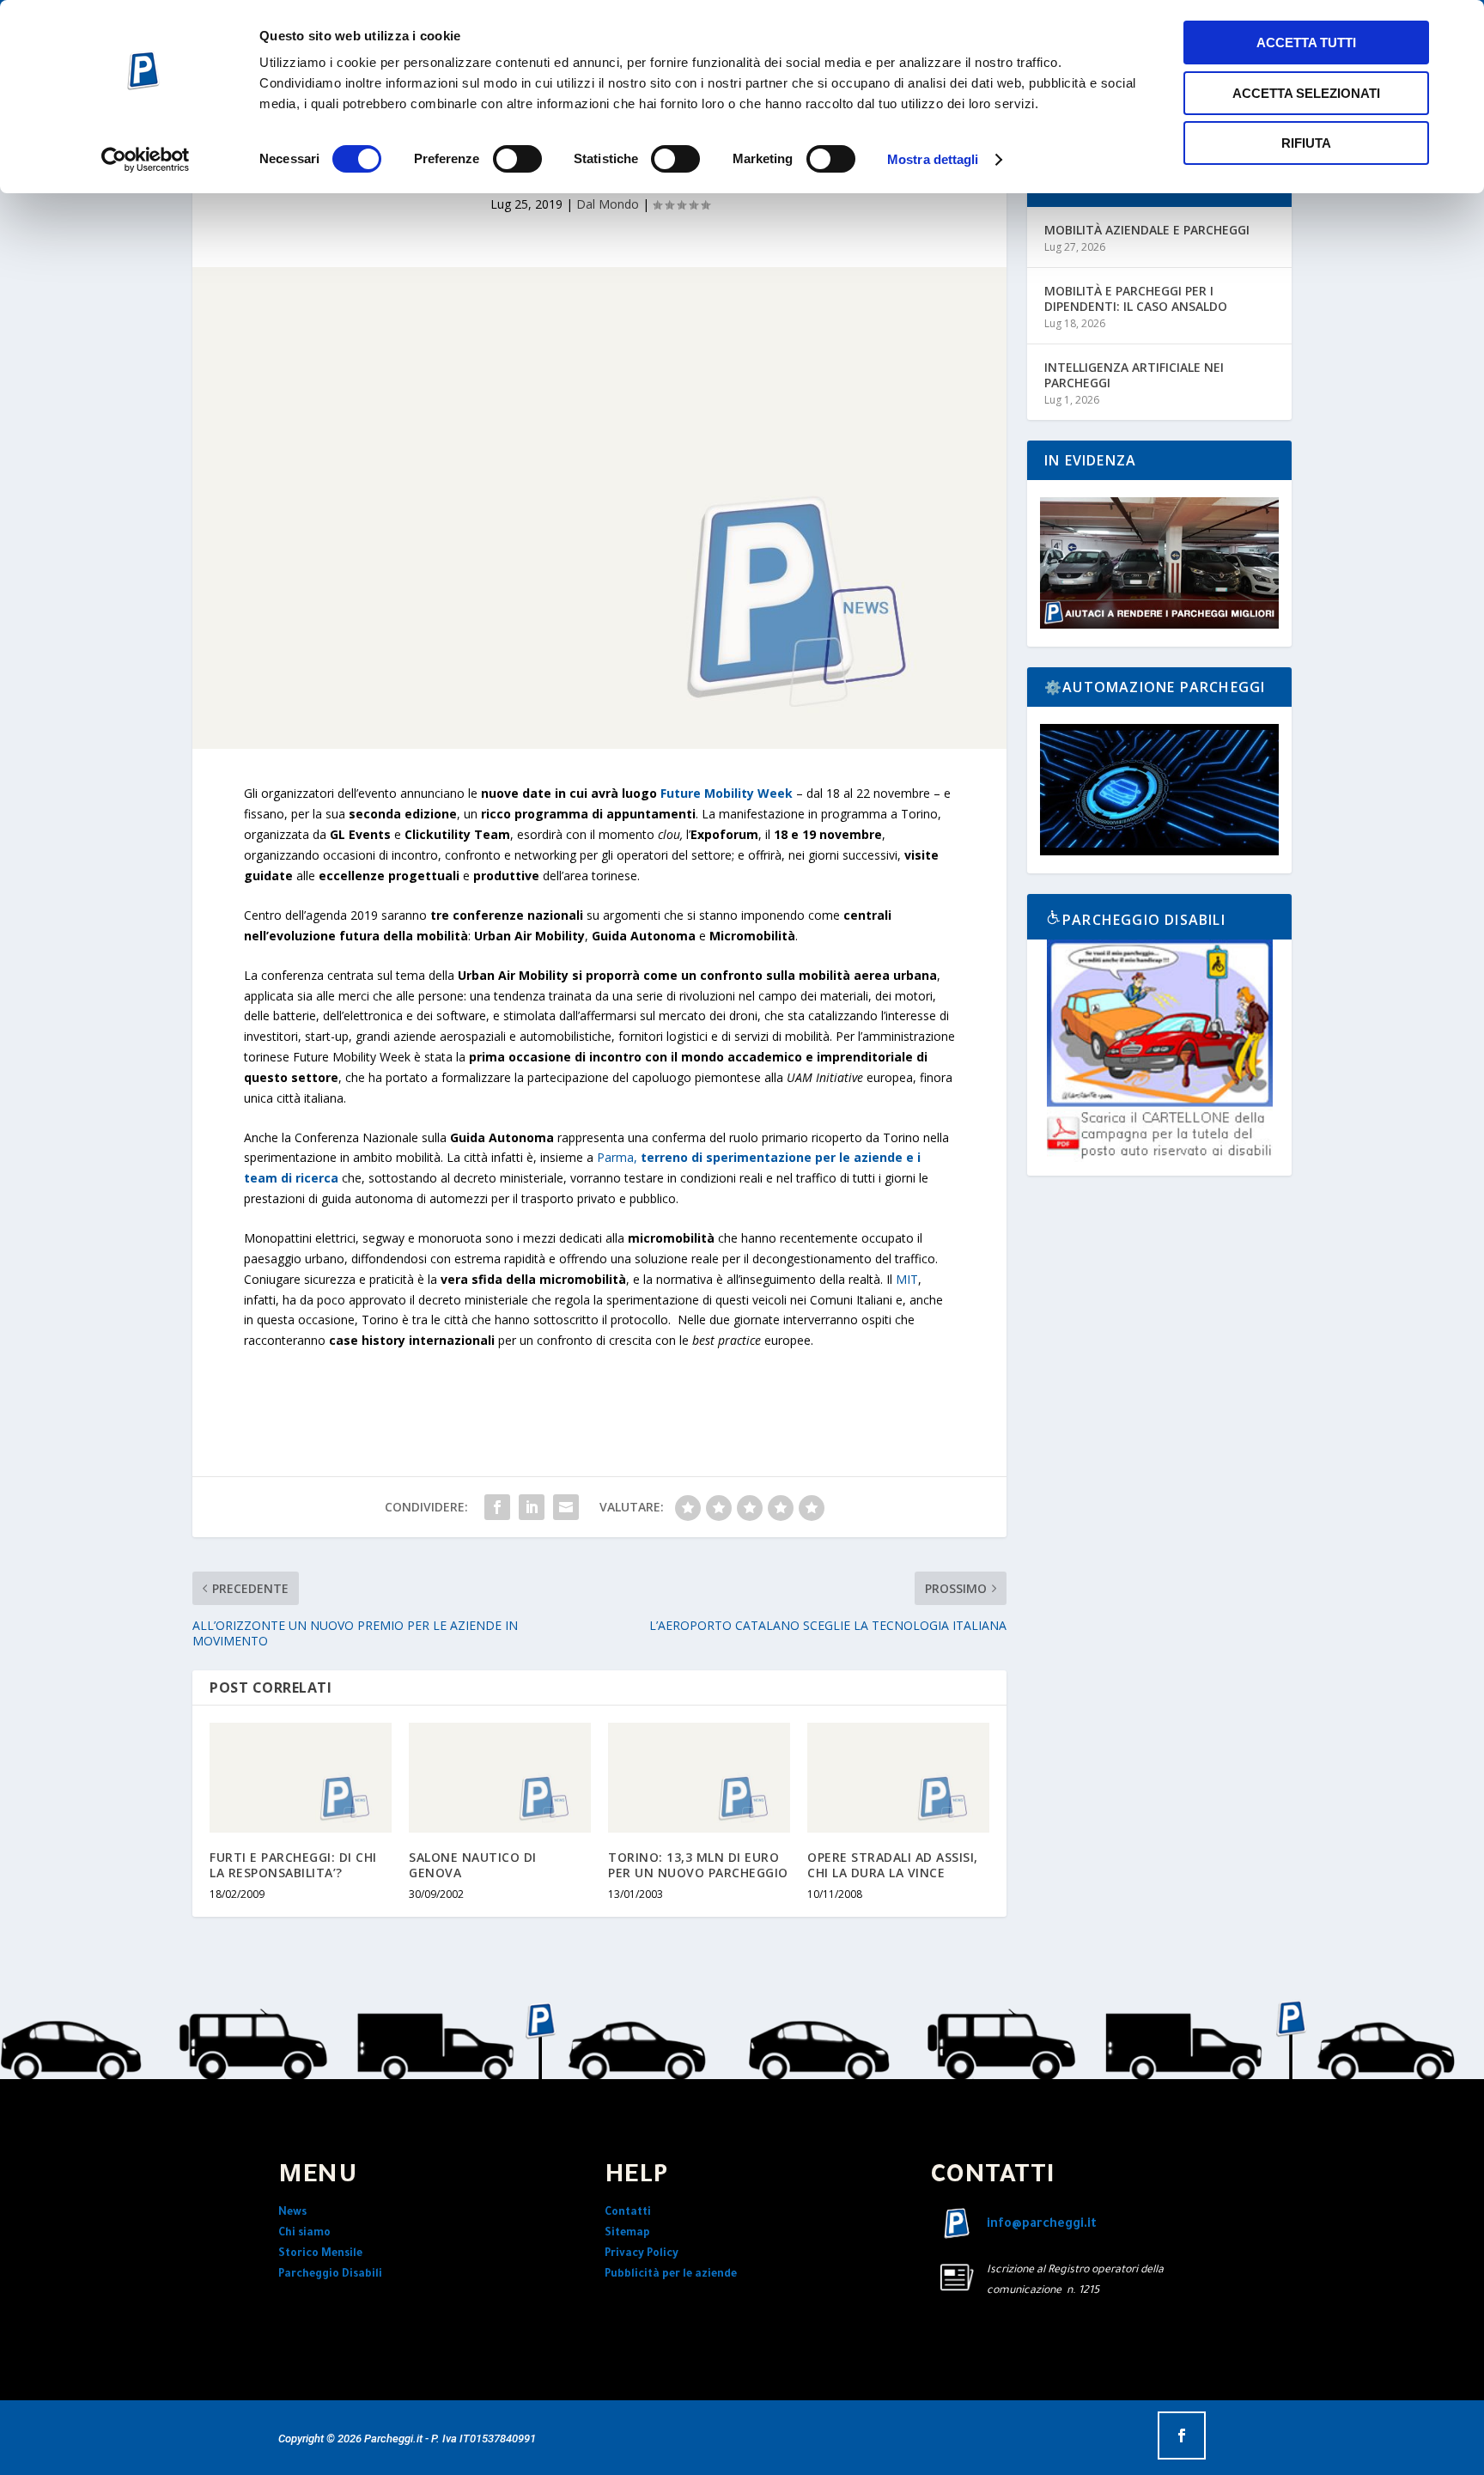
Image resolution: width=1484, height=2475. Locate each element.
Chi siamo (304, 2234)
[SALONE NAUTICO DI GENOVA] (500, 1777)
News (292, 2213)
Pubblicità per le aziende (671, 2275)
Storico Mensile (320, 2254)
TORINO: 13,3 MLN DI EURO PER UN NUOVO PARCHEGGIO (698, 1865)
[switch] (517, 159)
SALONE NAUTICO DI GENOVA (473, 1865)
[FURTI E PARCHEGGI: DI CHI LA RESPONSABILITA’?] (301, 1777)
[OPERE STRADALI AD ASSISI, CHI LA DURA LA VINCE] (898, 1777)
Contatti (628, 2213)
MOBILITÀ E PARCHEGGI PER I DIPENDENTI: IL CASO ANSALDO (1136, 298)
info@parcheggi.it (1042, 2225)
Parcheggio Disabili (330, 2275)
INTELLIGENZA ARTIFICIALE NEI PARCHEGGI (1134, 375)
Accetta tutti (1306, 43)
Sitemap (627, 2234)
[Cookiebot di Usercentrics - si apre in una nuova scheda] (146, 160)
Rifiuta (1306, 143)
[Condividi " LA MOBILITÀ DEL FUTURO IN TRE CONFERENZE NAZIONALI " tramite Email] (566, 1507)
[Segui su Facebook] (1182, 2435)
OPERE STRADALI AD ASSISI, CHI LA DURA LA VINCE (893, 1865)
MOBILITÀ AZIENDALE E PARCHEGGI (1147, 230)
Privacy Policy (642, 2254)
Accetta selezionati (1306, 93)
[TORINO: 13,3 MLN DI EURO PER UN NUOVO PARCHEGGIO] (699, 1777)
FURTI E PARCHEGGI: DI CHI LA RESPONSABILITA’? (293, 1865)
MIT (907, 1279)
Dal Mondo (608, 204)
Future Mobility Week (727, 793)
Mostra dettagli (933, 159)
